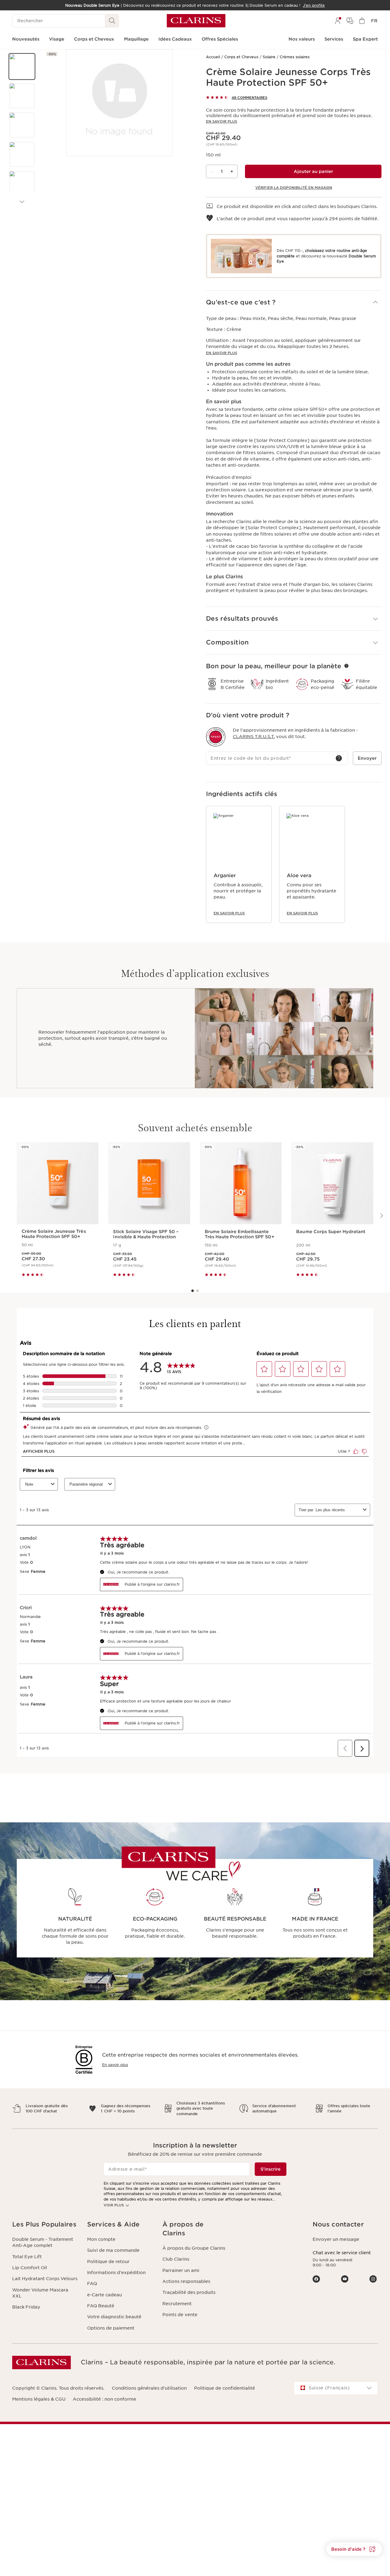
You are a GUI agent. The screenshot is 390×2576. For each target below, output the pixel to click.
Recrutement (177, 2304)
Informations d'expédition (116, 2273)
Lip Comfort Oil (30, 2268)
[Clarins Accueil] (196, 21)
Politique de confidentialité (225, 2388)
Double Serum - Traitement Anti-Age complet (43, 2242)
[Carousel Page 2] (197, 1291)
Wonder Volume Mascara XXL (40, 2293)
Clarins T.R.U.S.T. (254, 737)
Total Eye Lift (27, 2257)
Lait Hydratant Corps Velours (45, 2279)
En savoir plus (222, 121)
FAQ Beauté (101, 2306)
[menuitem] (338, 21)
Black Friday (26, 2307)
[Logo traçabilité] (216, 737)
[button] (22, 66)
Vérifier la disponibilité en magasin (294, 188)
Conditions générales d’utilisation (149, 2388)
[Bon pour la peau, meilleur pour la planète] (346, 666)
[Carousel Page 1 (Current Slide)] (193, 1291)
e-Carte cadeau (105, 2295)
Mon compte (101, 2239)
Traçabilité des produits (189, 2292)
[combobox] (336, 2388)
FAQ (92, 2284)
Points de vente (180, 2315)
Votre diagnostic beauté (114, 2317)
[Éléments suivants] (22, 202)
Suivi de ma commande (113, 2250)
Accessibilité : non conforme (105, 2399)
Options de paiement (111, 2328)
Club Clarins (176, 2259)
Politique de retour (108, 2262)
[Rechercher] (112, 21)
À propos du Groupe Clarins (194, 2248)
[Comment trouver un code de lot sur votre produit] (339, 758)
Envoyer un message (336, 2239)
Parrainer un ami (181, 2270)
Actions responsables (186, 2281)
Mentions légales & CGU (39, 2399)
